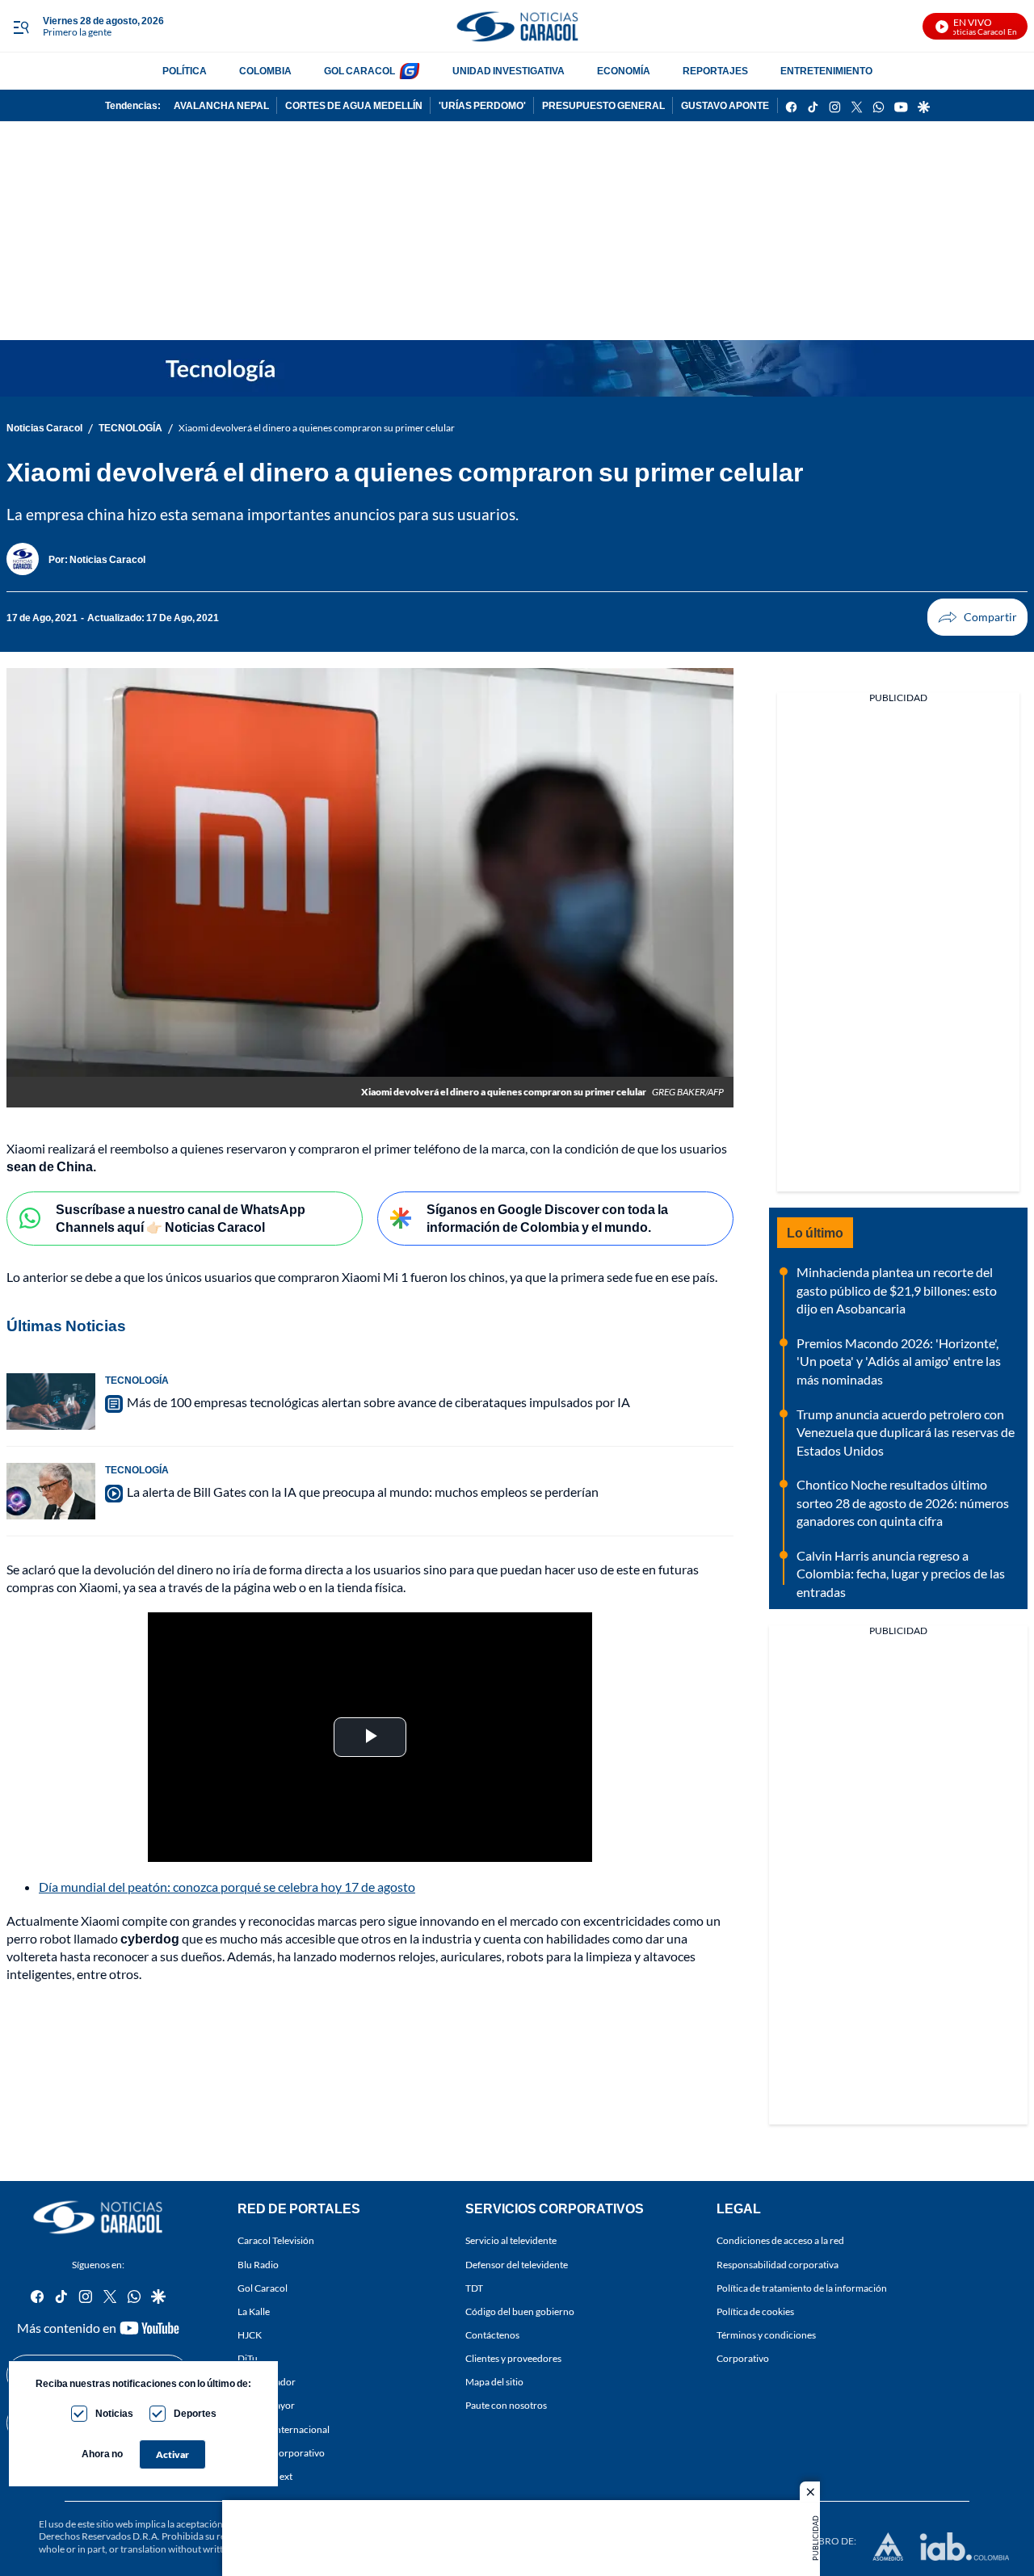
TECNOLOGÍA (130, 428)
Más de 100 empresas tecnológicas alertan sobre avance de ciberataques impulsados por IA (378, 1402)
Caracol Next (265, 2476)
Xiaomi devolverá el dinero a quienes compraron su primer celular (317, 428)
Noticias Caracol (44, 428)
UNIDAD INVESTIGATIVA (509, 71)
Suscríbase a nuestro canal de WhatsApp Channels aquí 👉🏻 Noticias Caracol (181, 1218)
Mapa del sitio (494, 2382)
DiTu (248, 2358)
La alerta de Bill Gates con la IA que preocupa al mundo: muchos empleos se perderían (363, 1492)
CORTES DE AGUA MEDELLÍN (354, 105)
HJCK (250, 2335)
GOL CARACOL (359, 71)
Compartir (977, 617)
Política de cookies (755, 2311)
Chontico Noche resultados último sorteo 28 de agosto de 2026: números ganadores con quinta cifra (903, 1502)
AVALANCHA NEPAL (221, 105)
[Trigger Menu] (21, 27)
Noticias (114, 2413)
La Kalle (254, 2311)
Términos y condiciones (766, 2335)
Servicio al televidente (511, 2240)
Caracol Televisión (276, 2240)
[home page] (517, 26)
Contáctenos (492, 2335)
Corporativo (743, 2358)
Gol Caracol (263, 2288)
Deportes (195, 2413)
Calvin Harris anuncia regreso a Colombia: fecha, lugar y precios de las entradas (901, 1574)
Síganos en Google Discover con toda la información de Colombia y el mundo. (547, 1218)
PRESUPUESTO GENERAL (603, 105)
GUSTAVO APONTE (725, 105)
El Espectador (267, 2382)
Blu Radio (258, 2264)
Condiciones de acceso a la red (780, 2240)
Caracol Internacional (284, 2429)
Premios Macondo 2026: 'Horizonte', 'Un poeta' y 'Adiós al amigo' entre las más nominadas (899, 1361)
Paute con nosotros (506, 2405)
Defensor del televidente (517, 2264)
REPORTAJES (715, 71)
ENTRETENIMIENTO (826, 71)
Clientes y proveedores (513, 2358)
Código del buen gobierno (520, 2311)
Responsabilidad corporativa (778, 2264)
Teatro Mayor (266, 2405)
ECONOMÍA (624, 71)
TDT (474, 2288)
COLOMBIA (265, 71)
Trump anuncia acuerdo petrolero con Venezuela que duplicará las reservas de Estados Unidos (906, 1432)
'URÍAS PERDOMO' (482, 105)
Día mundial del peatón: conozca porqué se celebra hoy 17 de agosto (227, 1887)
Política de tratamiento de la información (802, 2288)
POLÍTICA (185, 71)
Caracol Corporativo (281, 2453)
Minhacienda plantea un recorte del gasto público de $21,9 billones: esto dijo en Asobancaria (897, 1290)
